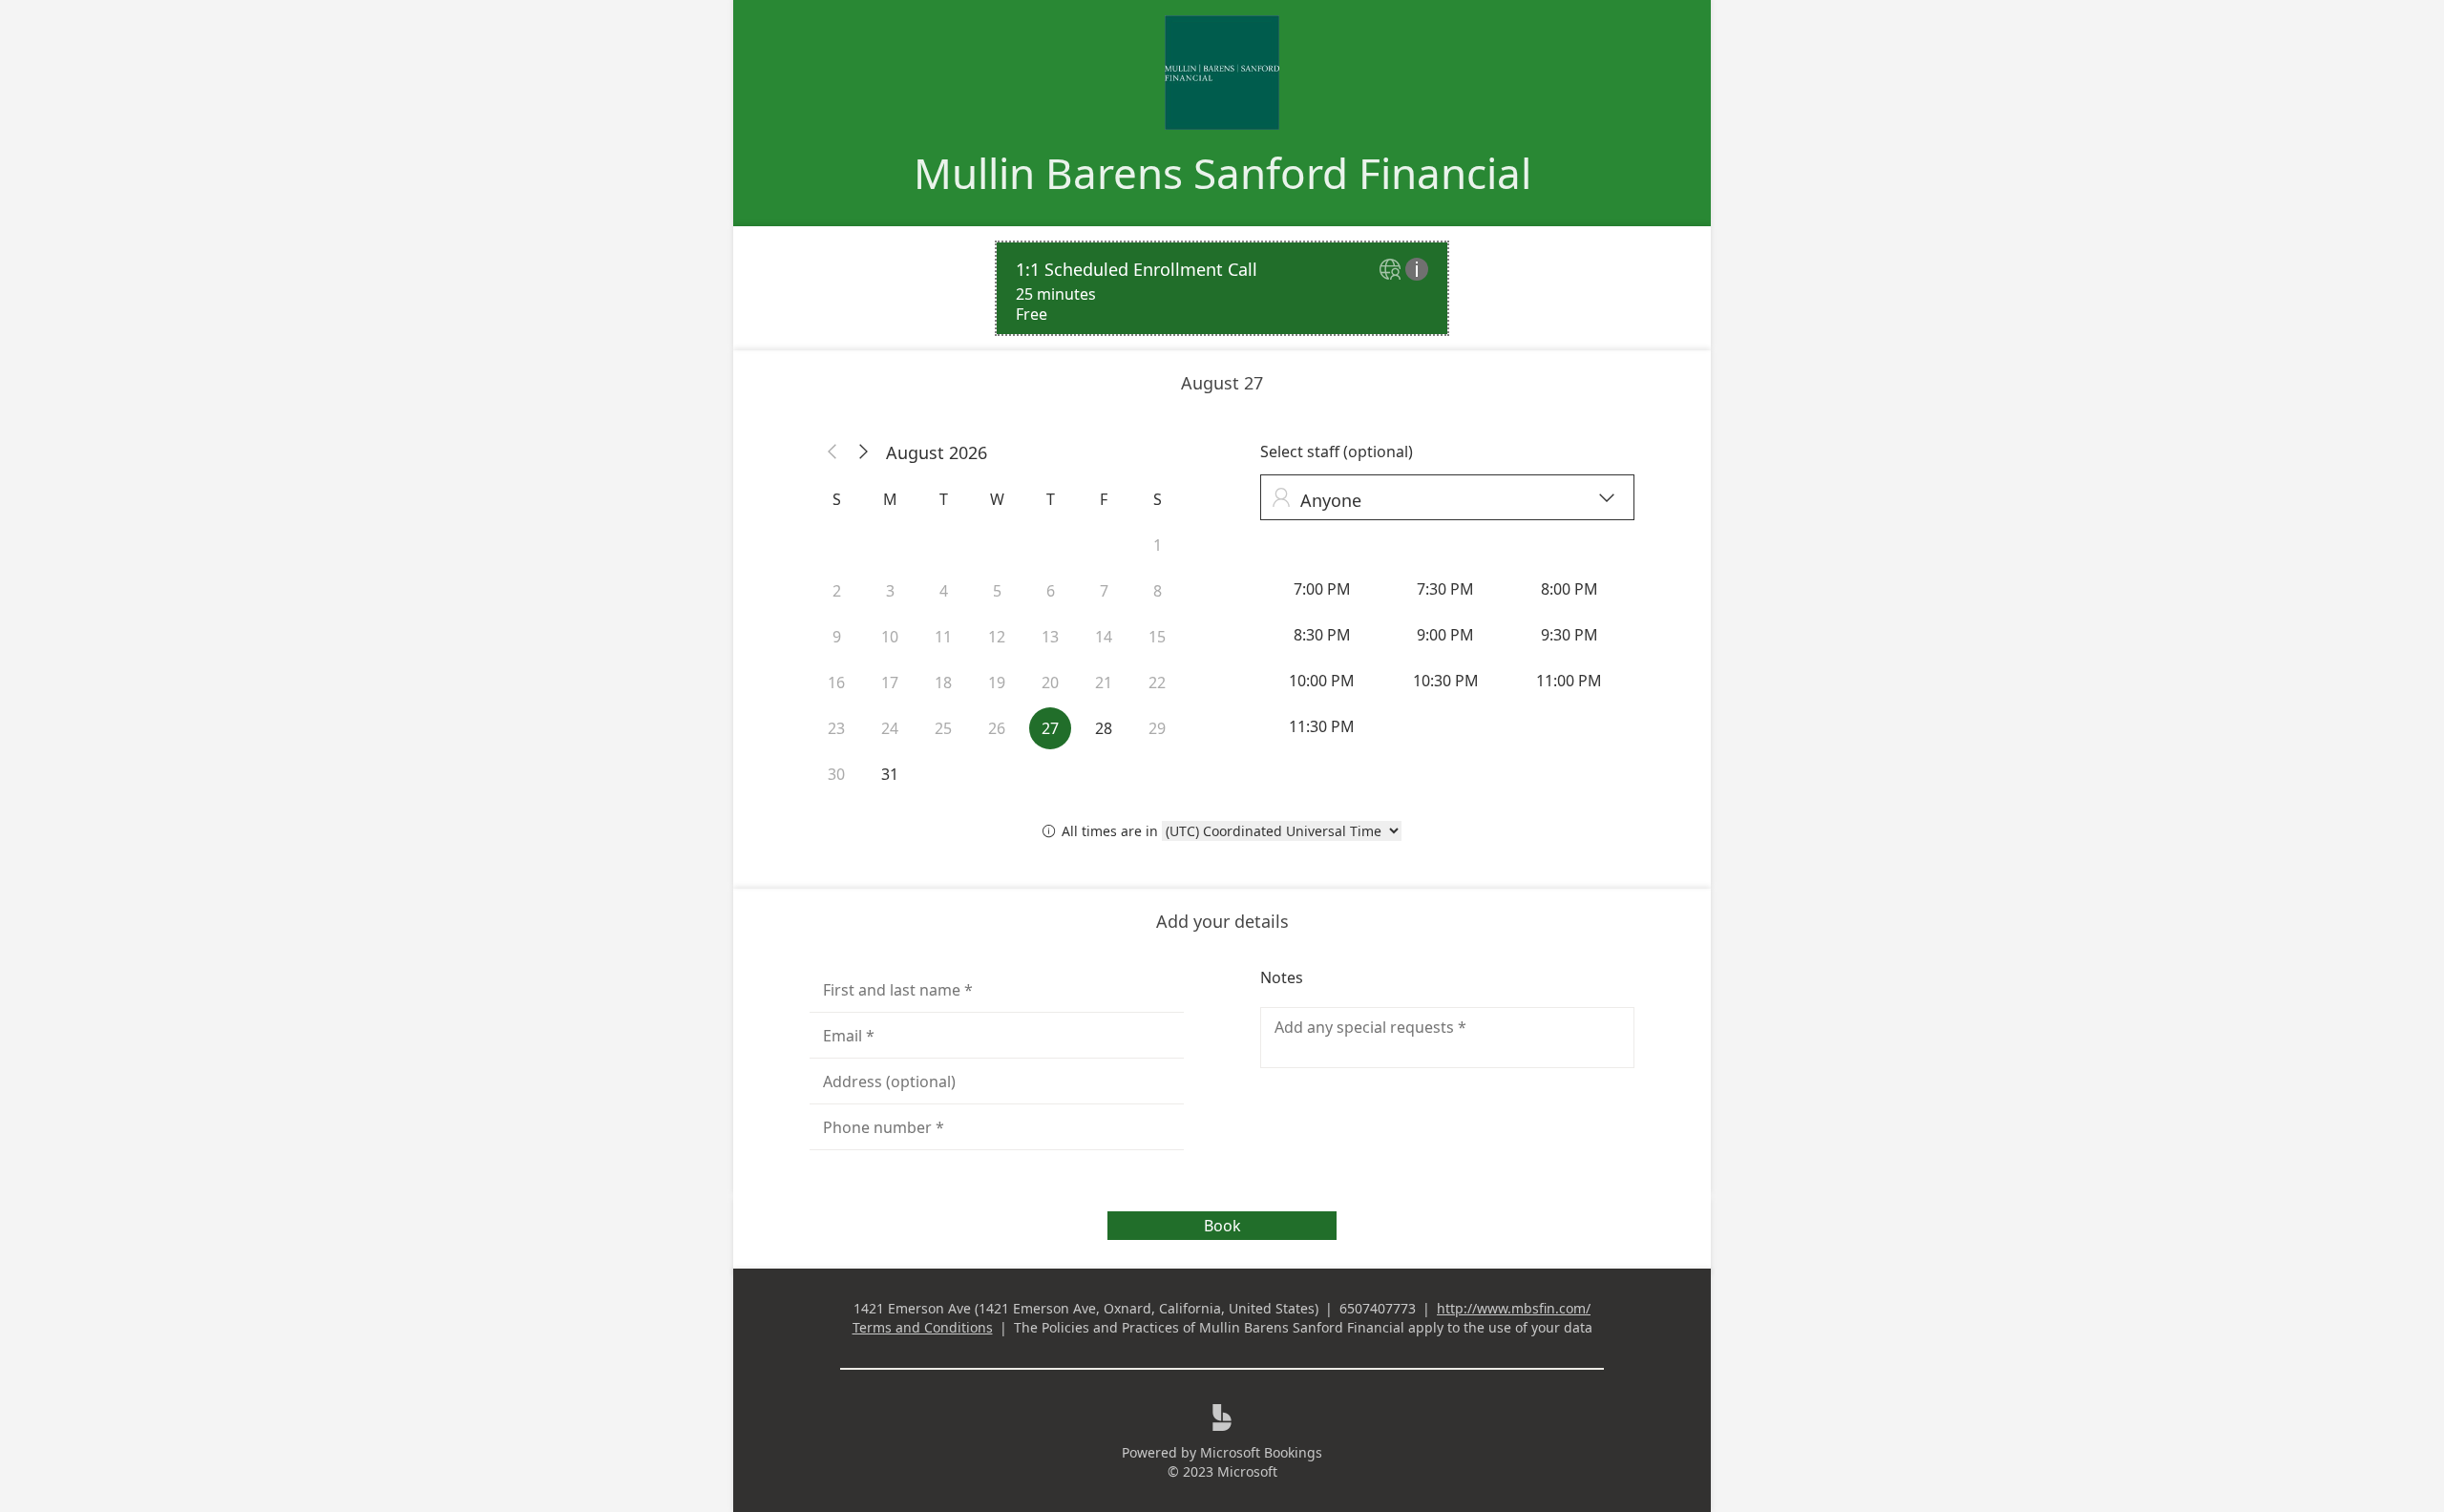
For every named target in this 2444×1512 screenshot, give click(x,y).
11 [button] (943, 637)
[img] (1392, 271)
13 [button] (1050, 637)
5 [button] (997, 591)
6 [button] (1051, 591)
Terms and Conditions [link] (923, 1327)
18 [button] (943, 682)
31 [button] (890, 774)
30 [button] (836, 774)
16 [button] (836, 682)
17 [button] (890, 682)
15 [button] (1157, 637)
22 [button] (1157, 682)
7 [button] (1104, 591)
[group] (1447, 658)
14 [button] (1104, 637)
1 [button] (1158, 545)
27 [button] (1050, 728)
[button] (832, 452)
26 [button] (997, 728)
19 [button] (997, 682)
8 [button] (1158, 591)
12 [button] (997, 637)
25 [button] (943, 728)
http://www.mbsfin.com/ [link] (1514, 1308)
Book (1222, 1226)
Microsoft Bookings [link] (1261, 1452)
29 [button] (1157, 728)
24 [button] (890, 728)
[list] (1222, 288)
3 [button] (890, 591)
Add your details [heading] (1222, 921)
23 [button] (836, 728)
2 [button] (837, 591)
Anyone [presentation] (1443, 500)
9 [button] (837, 637)
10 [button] (890, 637)
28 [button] (1104, 728)
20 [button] (1050, 682)
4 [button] (944, 591)
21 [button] (1104, 682)
